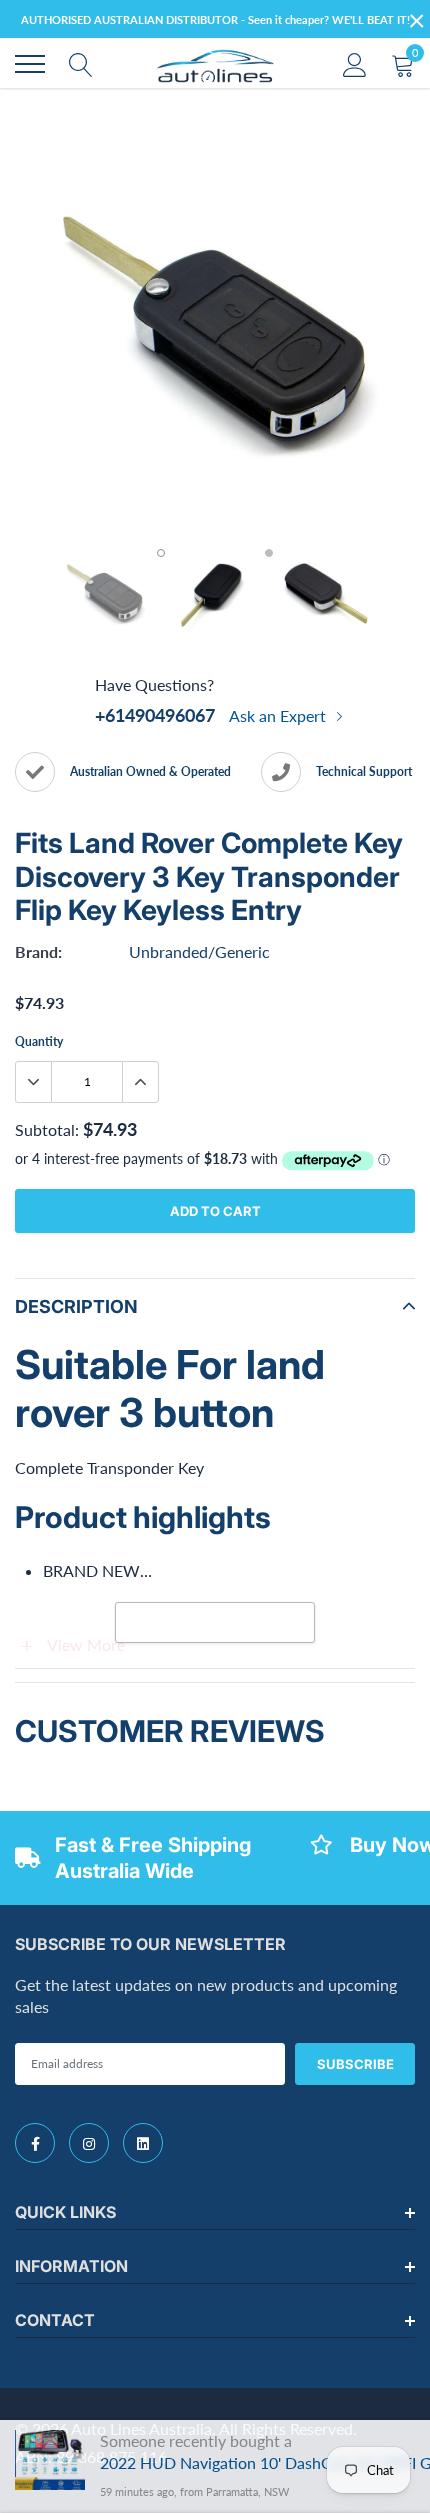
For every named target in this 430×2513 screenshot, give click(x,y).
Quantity (39, 1041)
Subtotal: (47, 1129)
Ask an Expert (279, 715)
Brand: (38, 951)
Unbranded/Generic (199, 951)
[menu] (30, 64)
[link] (35, 2143)
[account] (355, 63)
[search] (81, 64)
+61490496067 (155, 715)
